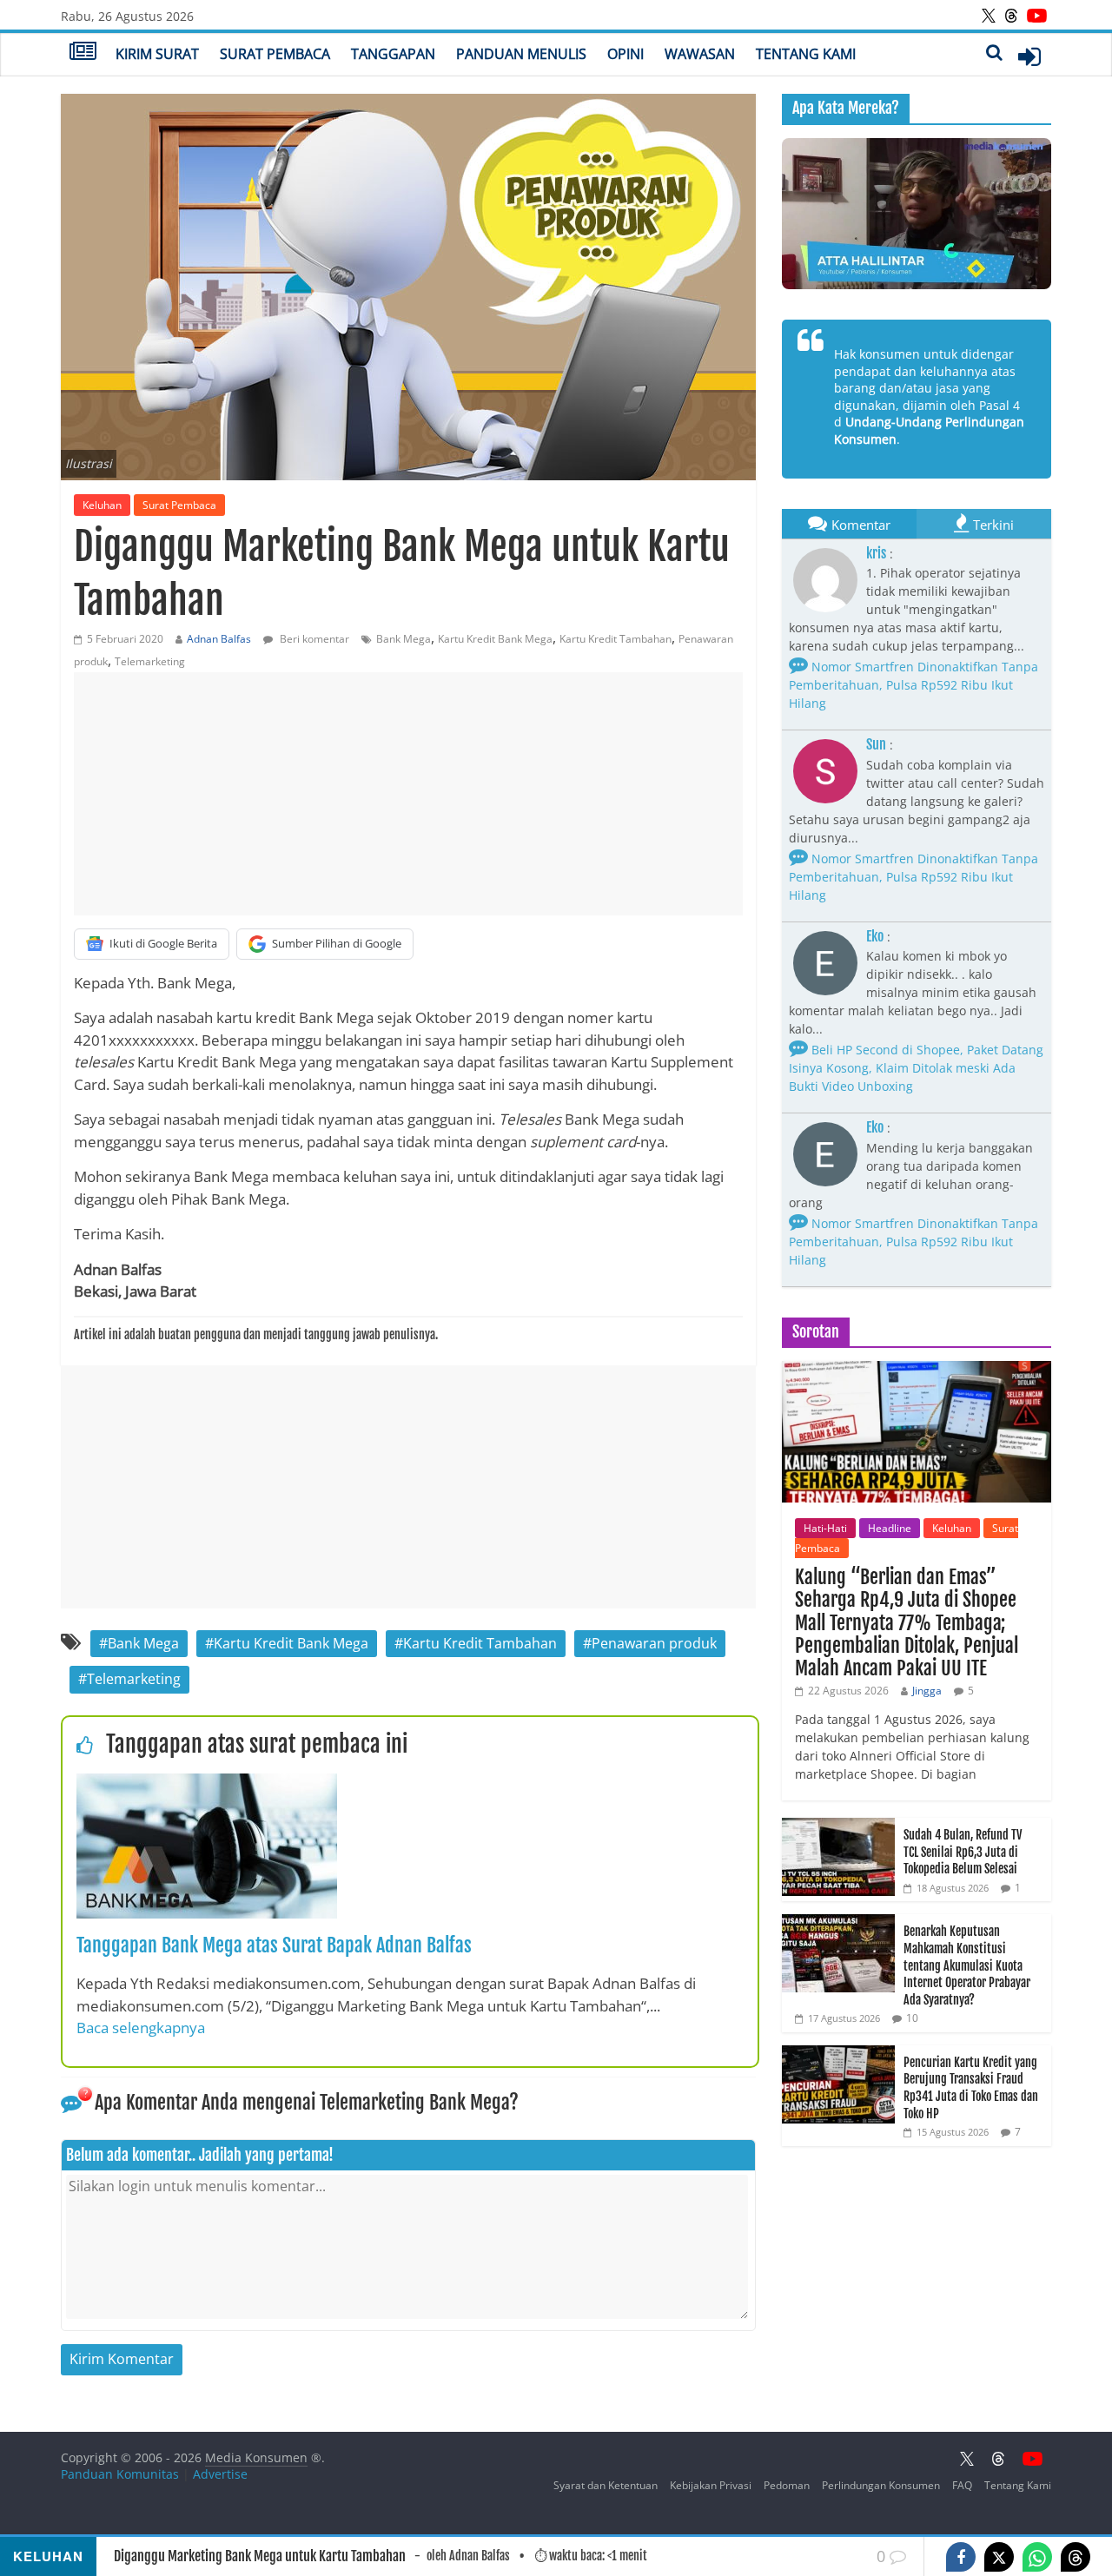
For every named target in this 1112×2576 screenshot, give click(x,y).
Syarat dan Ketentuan (606, 2485)
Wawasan (700, 54)
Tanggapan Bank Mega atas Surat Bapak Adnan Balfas (274, 1945)
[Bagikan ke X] (999, 2557)
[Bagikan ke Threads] (1076, 2557)
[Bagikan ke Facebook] (961, 2557)
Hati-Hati (825, 1528)
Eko (875, 936)
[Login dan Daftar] (1029, 56)
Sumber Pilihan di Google (337, 943)
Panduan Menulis (521, 54)
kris (876, 553)
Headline (890, 1528)
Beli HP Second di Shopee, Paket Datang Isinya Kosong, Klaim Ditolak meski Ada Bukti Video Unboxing (916, 1068)
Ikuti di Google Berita (163, 943)
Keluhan (102, 505)
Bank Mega (404, 639)
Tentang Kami (806, 54)
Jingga (927, 1691)
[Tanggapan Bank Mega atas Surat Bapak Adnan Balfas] (207, 1784)
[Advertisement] (408, 794)
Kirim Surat (157, 54)
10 (912, 2018)
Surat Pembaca (275, 54)
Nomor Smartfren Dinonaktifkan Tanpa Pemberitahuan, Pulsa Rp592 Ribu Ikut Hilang (913, 685)
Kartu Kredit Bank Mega (495, 639)
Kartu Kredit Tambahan (616, 639)
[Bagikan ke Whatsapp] (1037, 2557)
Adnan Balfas (219, 639)
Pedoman (787, 2485)
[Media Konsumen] (83, 53)
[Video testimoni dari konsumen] (917, 214)
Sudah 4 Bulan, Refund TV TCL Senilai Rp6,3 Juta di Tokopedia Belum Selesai (963, 1852)
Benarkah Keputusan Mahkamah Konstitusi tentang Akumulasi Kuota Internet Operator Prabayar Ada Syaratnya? (967, 1965)
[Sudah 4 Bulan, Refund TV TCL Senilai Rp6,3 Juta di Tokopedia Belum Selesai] (838, 1827)
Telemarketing (150, 661)
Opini (625, 54)
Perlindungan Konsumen (881, 2485)
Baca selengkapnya (141, 2028)
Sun (876, 744)
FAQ (962, 2485)
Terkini (993, 525)
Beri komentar (313, 639)
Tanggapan (393, 54)
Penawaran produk (654, 1643)
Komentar (861, 525)
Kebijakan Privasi (711, 2485)
